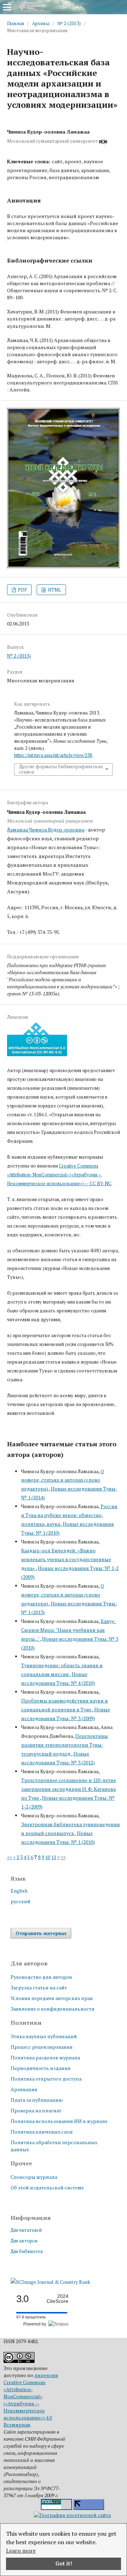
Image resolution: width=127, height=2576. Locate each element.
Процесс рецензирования (42, 2047)
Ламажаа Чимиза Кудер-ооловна (46, 830)
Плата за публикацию (37, 2100)
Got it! (64, 2563)
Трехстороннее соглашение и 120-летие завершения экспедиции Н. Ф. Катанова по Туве (69, 1789)
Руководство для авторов (41, 1977)
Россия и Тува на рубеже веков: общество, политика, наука (69, 1515)
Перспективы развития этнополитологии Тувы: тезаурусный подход (65, 1745)
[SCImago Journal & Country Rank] (50, 2282)
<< (10, 1857)
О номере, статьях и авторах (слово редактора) (63, 1480)
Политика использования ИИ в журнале (59, 2121)
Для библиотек (27, 2251)
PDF (22, 590)
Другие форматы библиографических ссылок (61, 769)
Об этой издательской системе (47, 2187)
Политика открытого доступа (46, 2079)
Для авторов (24, 2241)
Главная (16, 23)
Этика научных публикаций (44, 2036)
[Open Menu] (7, 7)
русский (20, 1901)
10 (48, 1857)
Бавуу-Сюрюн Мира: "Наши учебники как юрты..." (69, 1630)
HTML (54, 590)
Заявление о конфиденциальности (53, 2009)
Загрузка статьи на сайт (39, 1987)
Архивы (41, 23)
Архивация (24, 2089)
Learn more (21, 2551)
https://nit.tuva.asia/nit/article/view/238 (53, 755)
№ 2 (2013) (69, 23)
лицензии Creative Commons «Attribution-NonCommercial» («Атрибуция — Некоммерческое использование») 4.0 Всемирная (31, 2400)
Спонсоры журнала (34, 2177)
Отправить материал (41, 1933)
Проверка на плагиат (36, 2110)
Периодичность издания (41, 2068)
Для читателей (26, 2230)
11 (54, 1857)
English (19, 1891)
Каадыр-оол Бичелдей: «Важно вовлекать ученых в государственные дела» (66, 1559)
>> (63, 1857)
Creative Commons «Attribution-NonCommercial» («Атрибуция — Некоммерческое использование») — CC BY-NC (59, 1175)
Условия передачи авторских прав (52, 1998)
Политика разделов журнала (45, 2057)
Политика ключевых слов (42, 2132)
